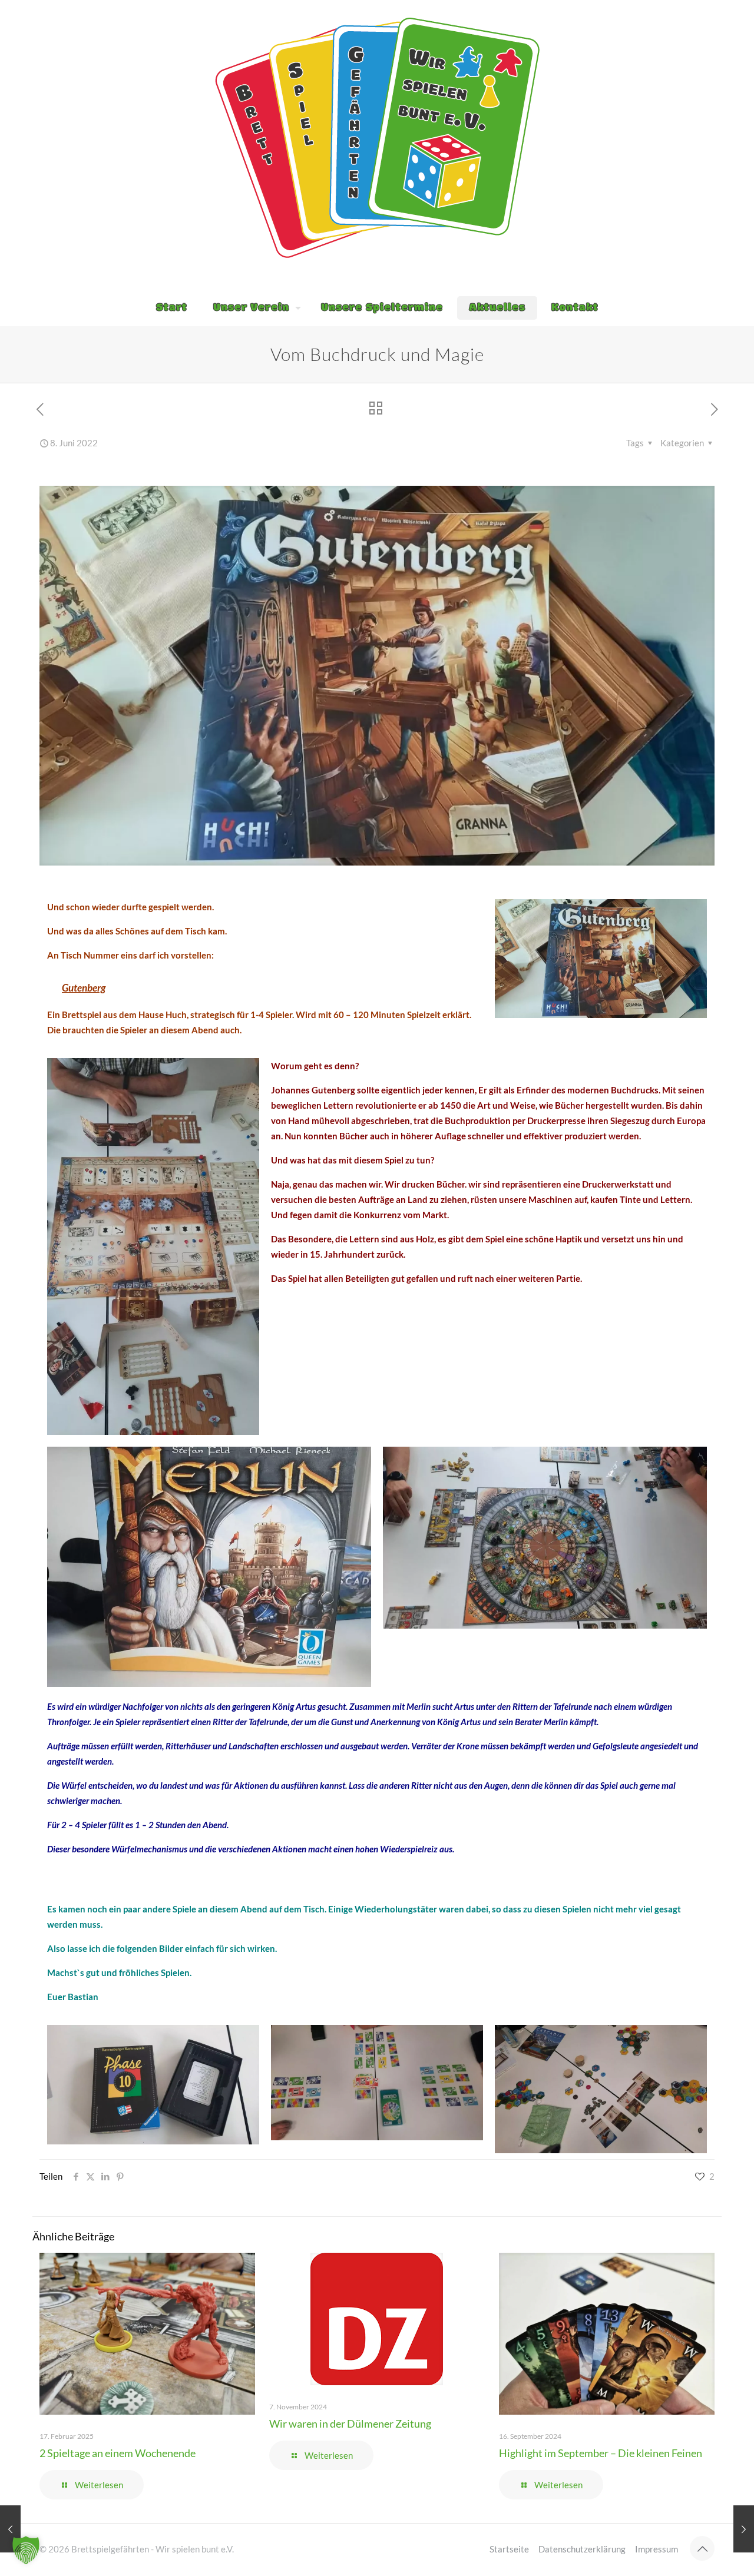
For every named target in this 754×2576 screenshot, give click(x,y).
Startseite (509, 2549)
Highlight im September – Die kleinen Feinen (601, 2453)
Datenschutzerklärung (582, 2549)
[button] (26, 2550)
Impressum (657, 2549)
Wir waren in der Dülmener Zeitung (350, 2424)
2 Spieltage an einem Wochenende (118, 2453)
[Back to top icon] (702, 2548)
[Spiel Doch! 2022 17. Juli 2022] (744, 2529)
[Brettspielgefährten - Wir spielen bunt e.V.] (377, 138)
